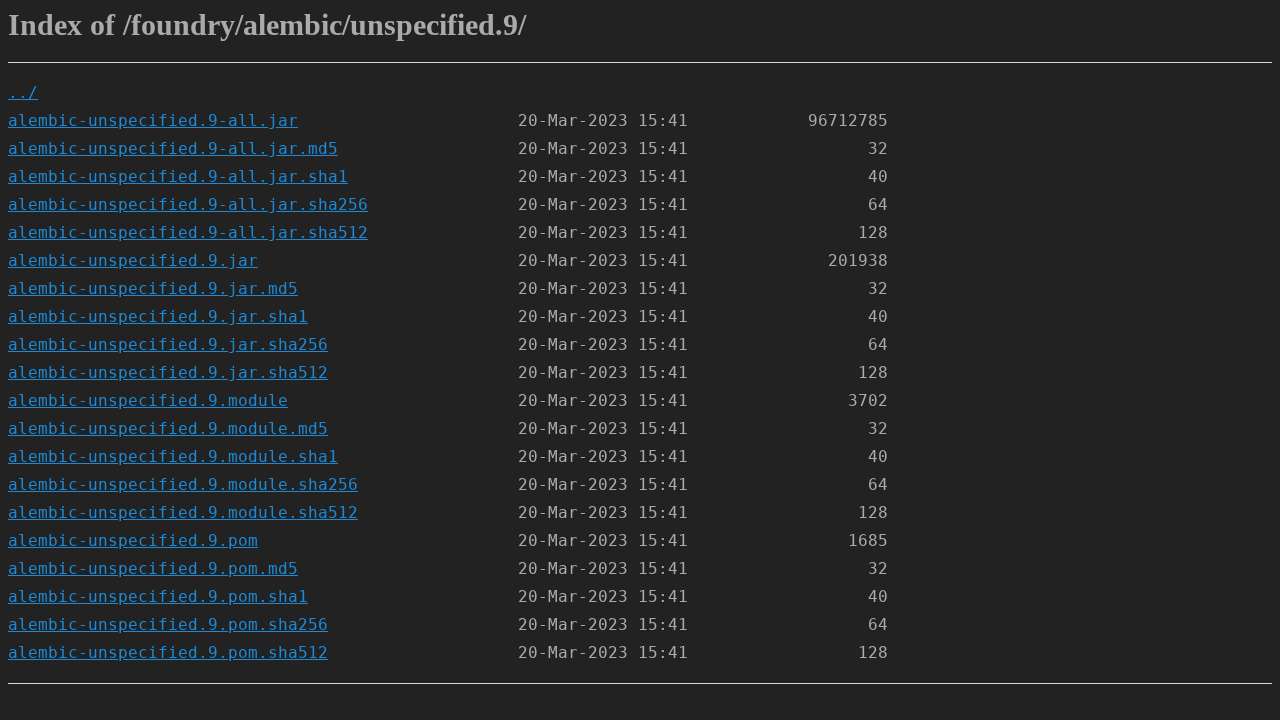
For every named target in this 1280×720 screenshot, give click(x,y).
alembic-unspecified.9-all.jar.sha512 (188, 232)
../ (23, 92)
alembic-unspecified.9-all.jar (153, 120)
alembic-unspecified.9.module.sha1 (173, 456)
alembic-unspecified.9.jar (133, 260)
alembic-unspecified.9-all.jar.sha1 (178, 176)
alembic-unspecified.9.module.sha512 (183, 512)
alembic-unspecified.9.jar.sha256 (168, 344)
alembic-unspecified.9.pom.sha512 (168, 652)
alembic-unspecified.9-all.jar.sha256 (188, 204)
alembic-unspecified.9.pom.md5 (153, 568)
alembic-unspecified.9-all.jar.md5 (173, 148)
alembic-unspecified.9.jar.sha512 (168, 372)
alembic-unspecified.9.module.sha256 (183, 484)
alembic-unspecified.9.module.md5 (168, 428)
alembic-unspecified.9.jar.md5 (153, 288)
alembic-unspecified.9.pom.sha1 (158, 596)
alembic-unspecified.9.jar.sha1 (158, 316)
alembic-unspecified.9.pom (133, 540)
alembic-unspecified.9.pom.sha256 (168, 624)
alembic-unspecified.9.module (148, 400)
